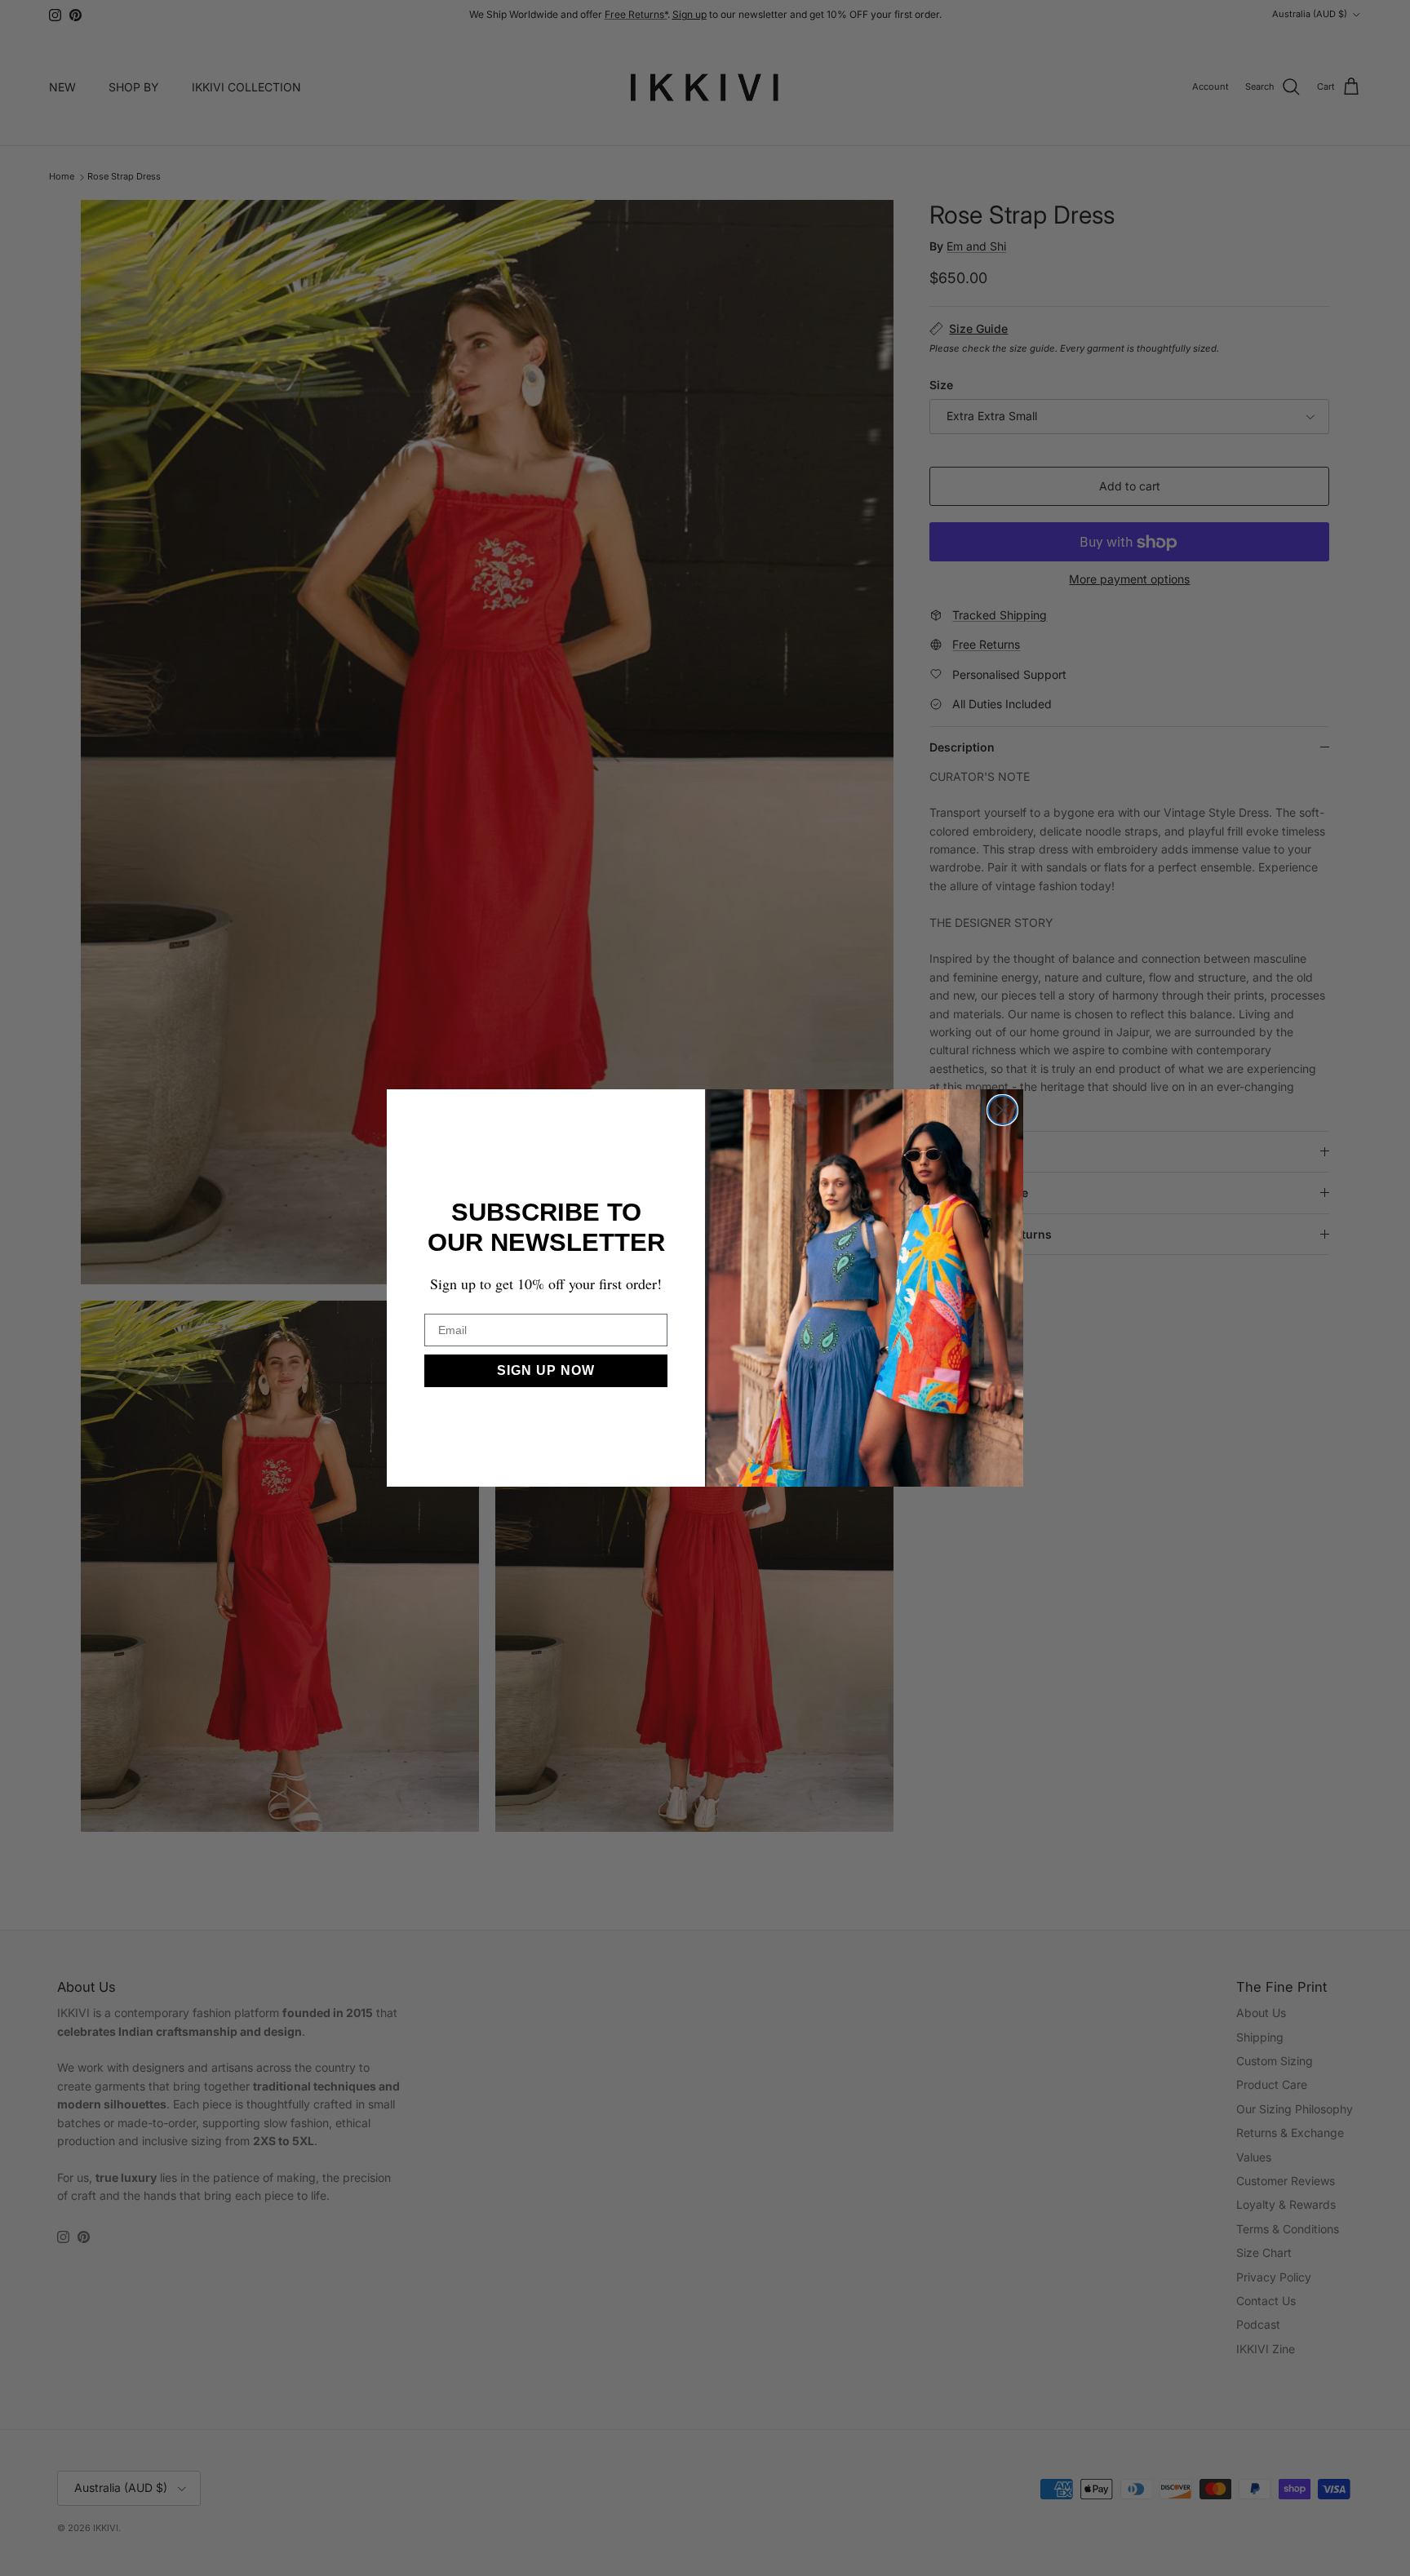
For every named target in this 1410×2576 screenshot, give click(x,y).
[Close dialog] (1002, 1110)
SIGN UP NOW (546, 1370)
